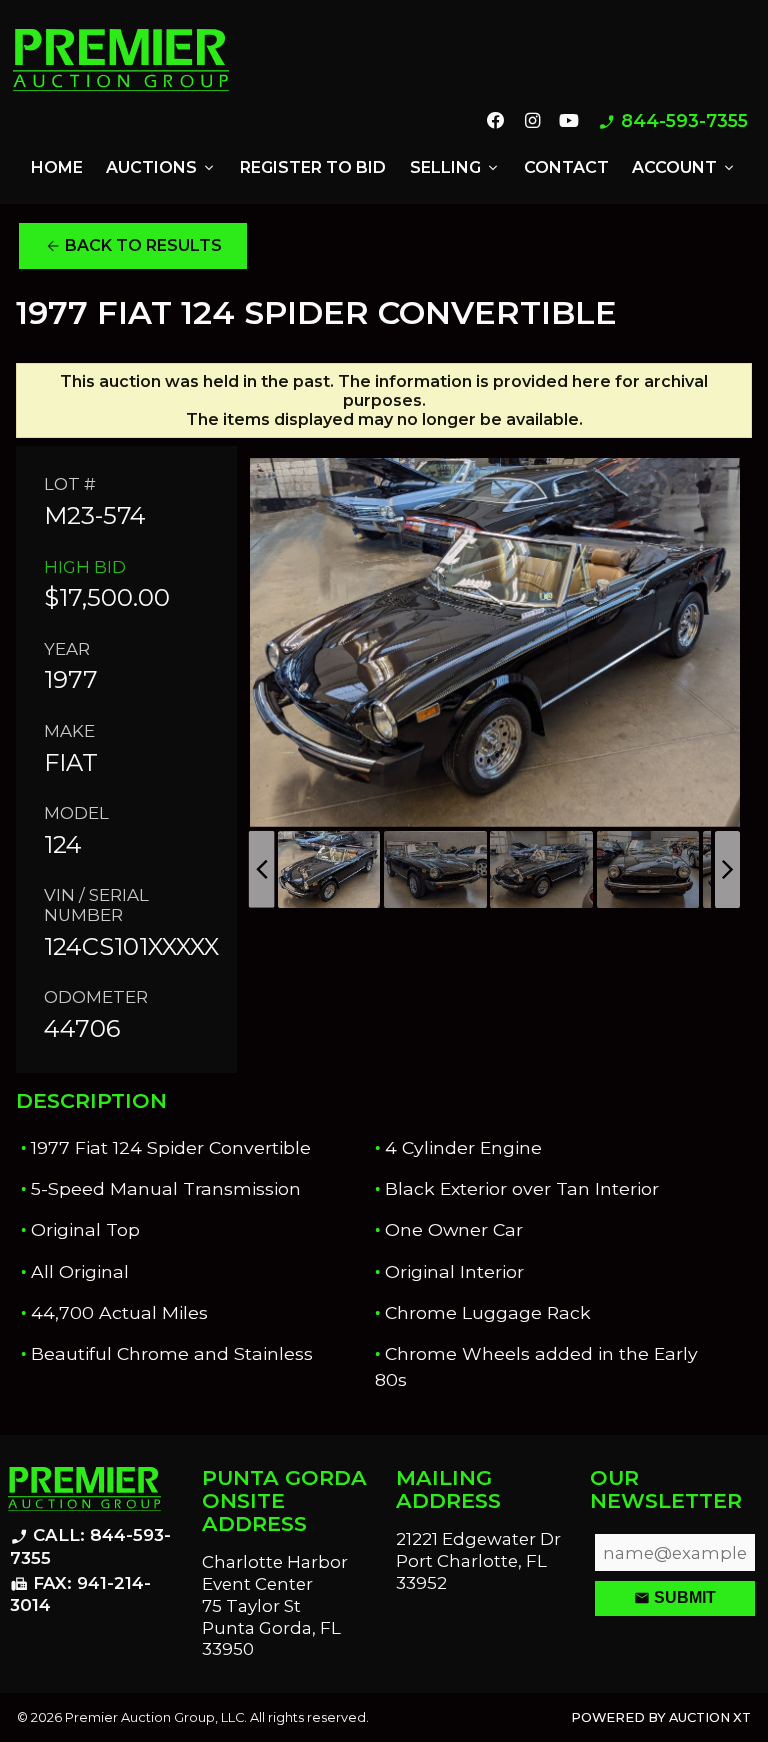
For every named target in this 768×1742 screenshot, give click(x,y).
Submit (675, 1598)
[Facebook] (496, 122)
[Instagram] (531, 122)
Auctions (161, 168)
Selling (455, 168)
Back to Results (133, 246)
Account (684, 168)
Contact (566, 167)
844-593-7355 (673, 121)
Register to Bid (313, 167)
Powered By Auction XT (661, 1717)
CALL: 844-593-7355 (90, 1546)
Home (57, 167)
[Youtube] (569, 122)
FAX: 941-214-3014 (80, 1594)
